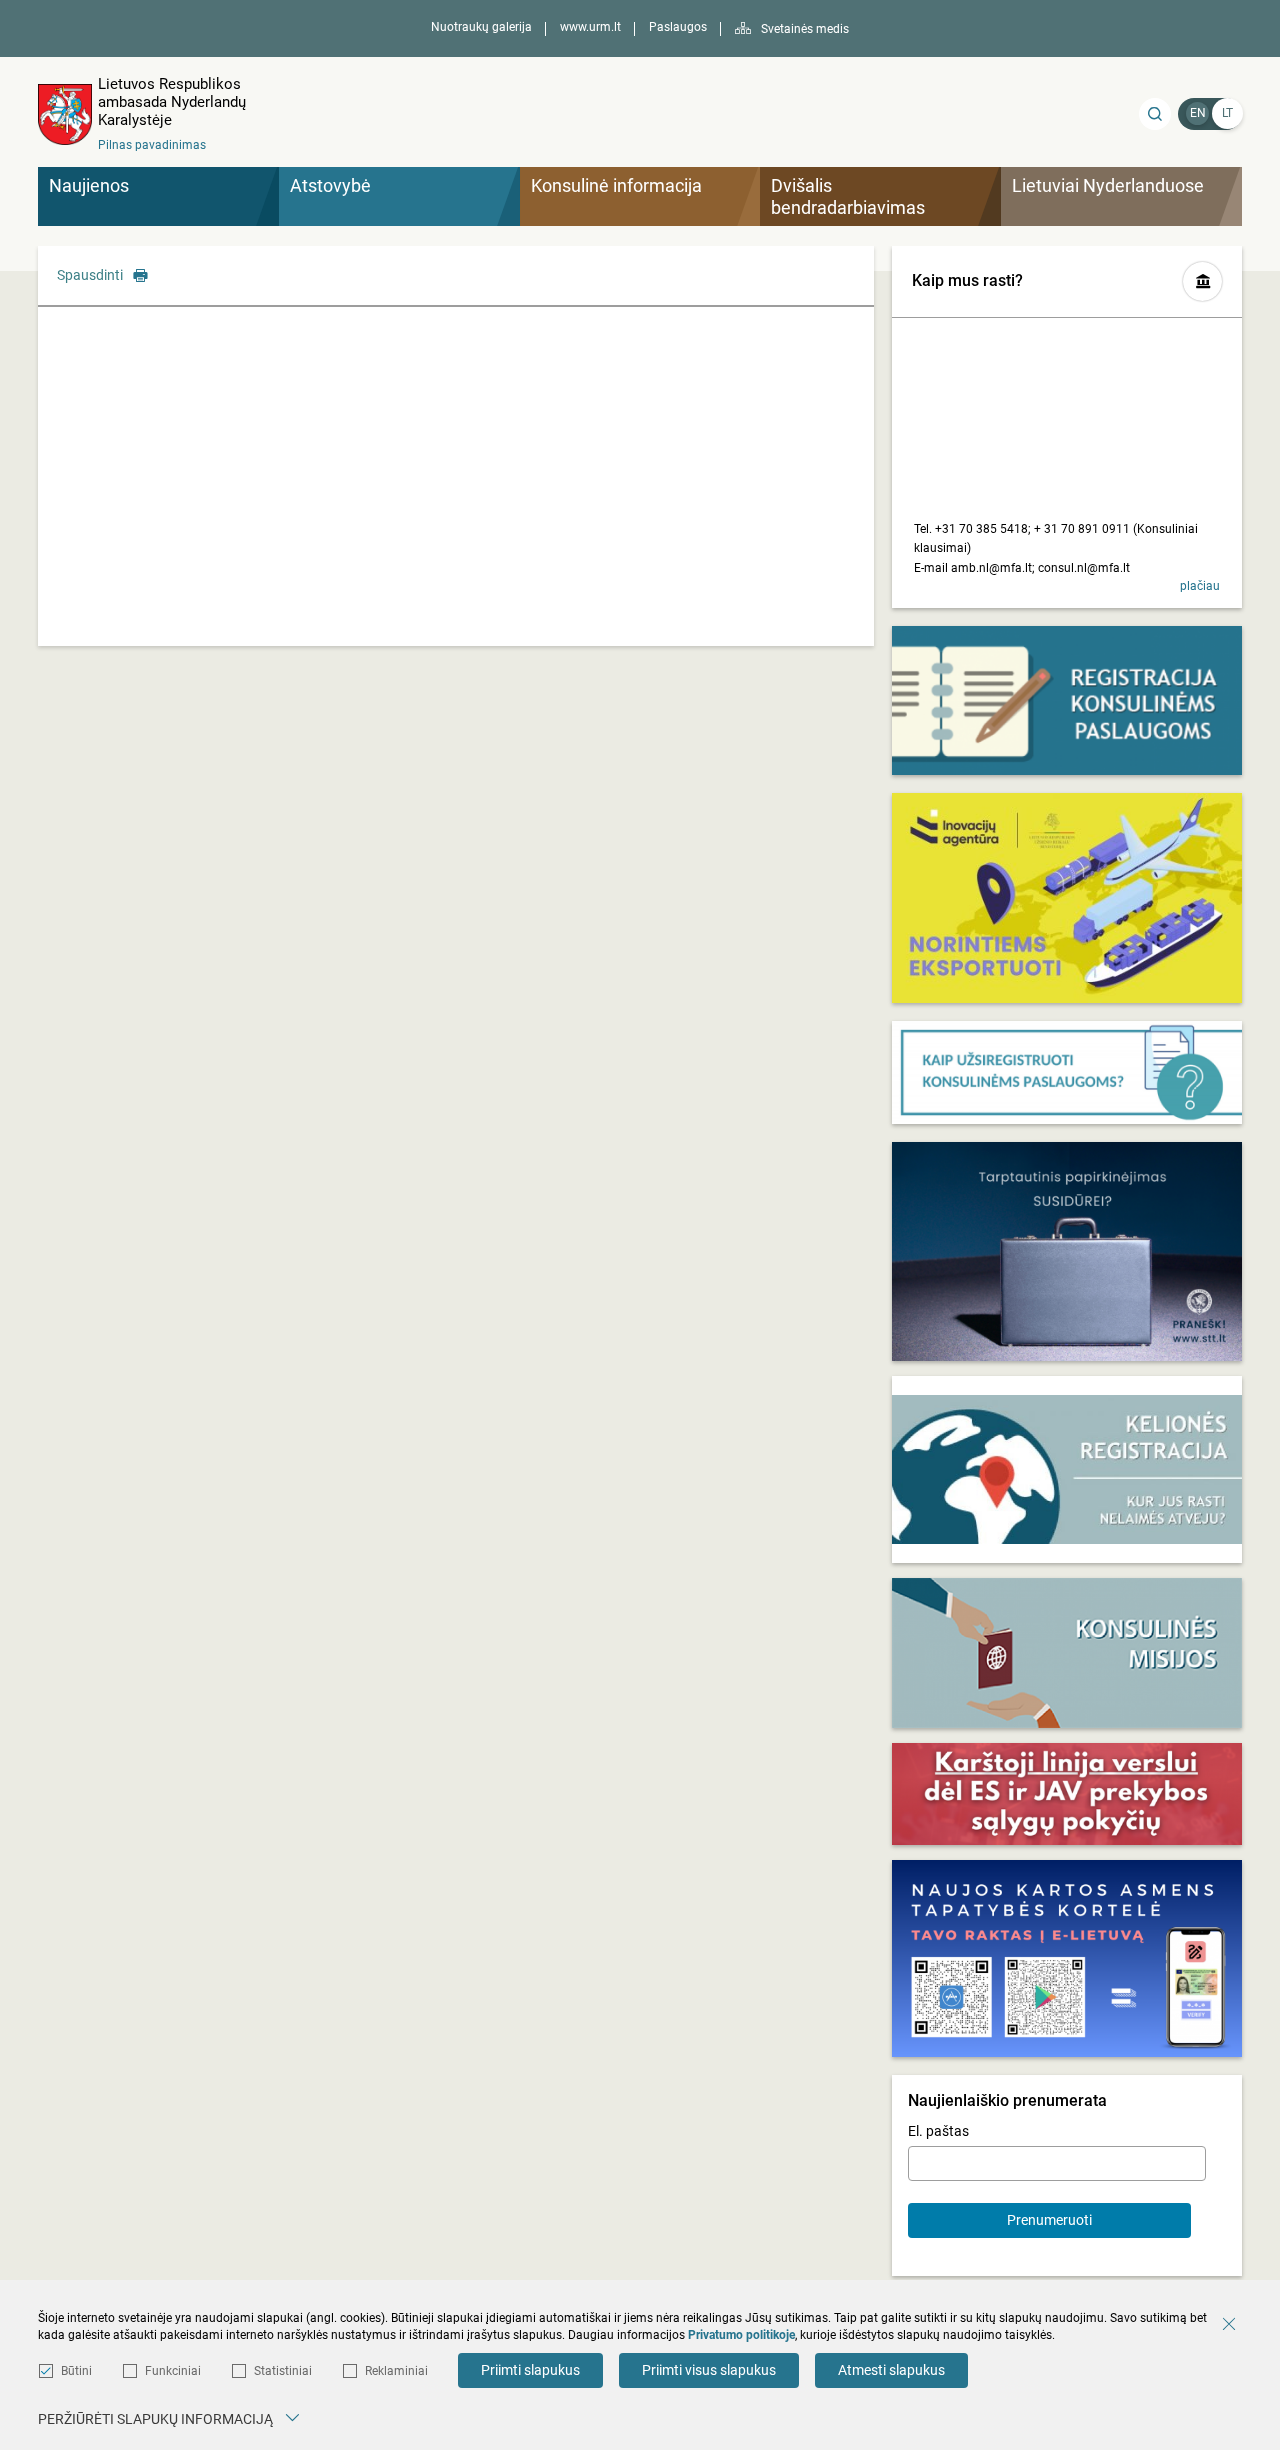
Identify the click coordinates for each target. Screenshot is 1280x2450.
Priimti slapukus (530, 2370)
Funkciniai (173, 2371)
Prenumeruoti (1049, 2220)
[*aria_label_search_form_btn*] (1155, 114)
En (1198, 113)
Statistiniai (283, 2371)
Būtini (76, 2371)
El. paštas (938, 2131)
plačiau (1200, 586)
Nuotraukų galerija (481, 27)
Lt (1227, 113)
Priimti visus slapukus (709, 2370)
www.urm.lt (590, 27)
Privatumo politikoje (741, 2335)
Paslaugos (678, 27)
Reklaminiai (396, 2371)
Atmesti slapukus (891, 2370)
